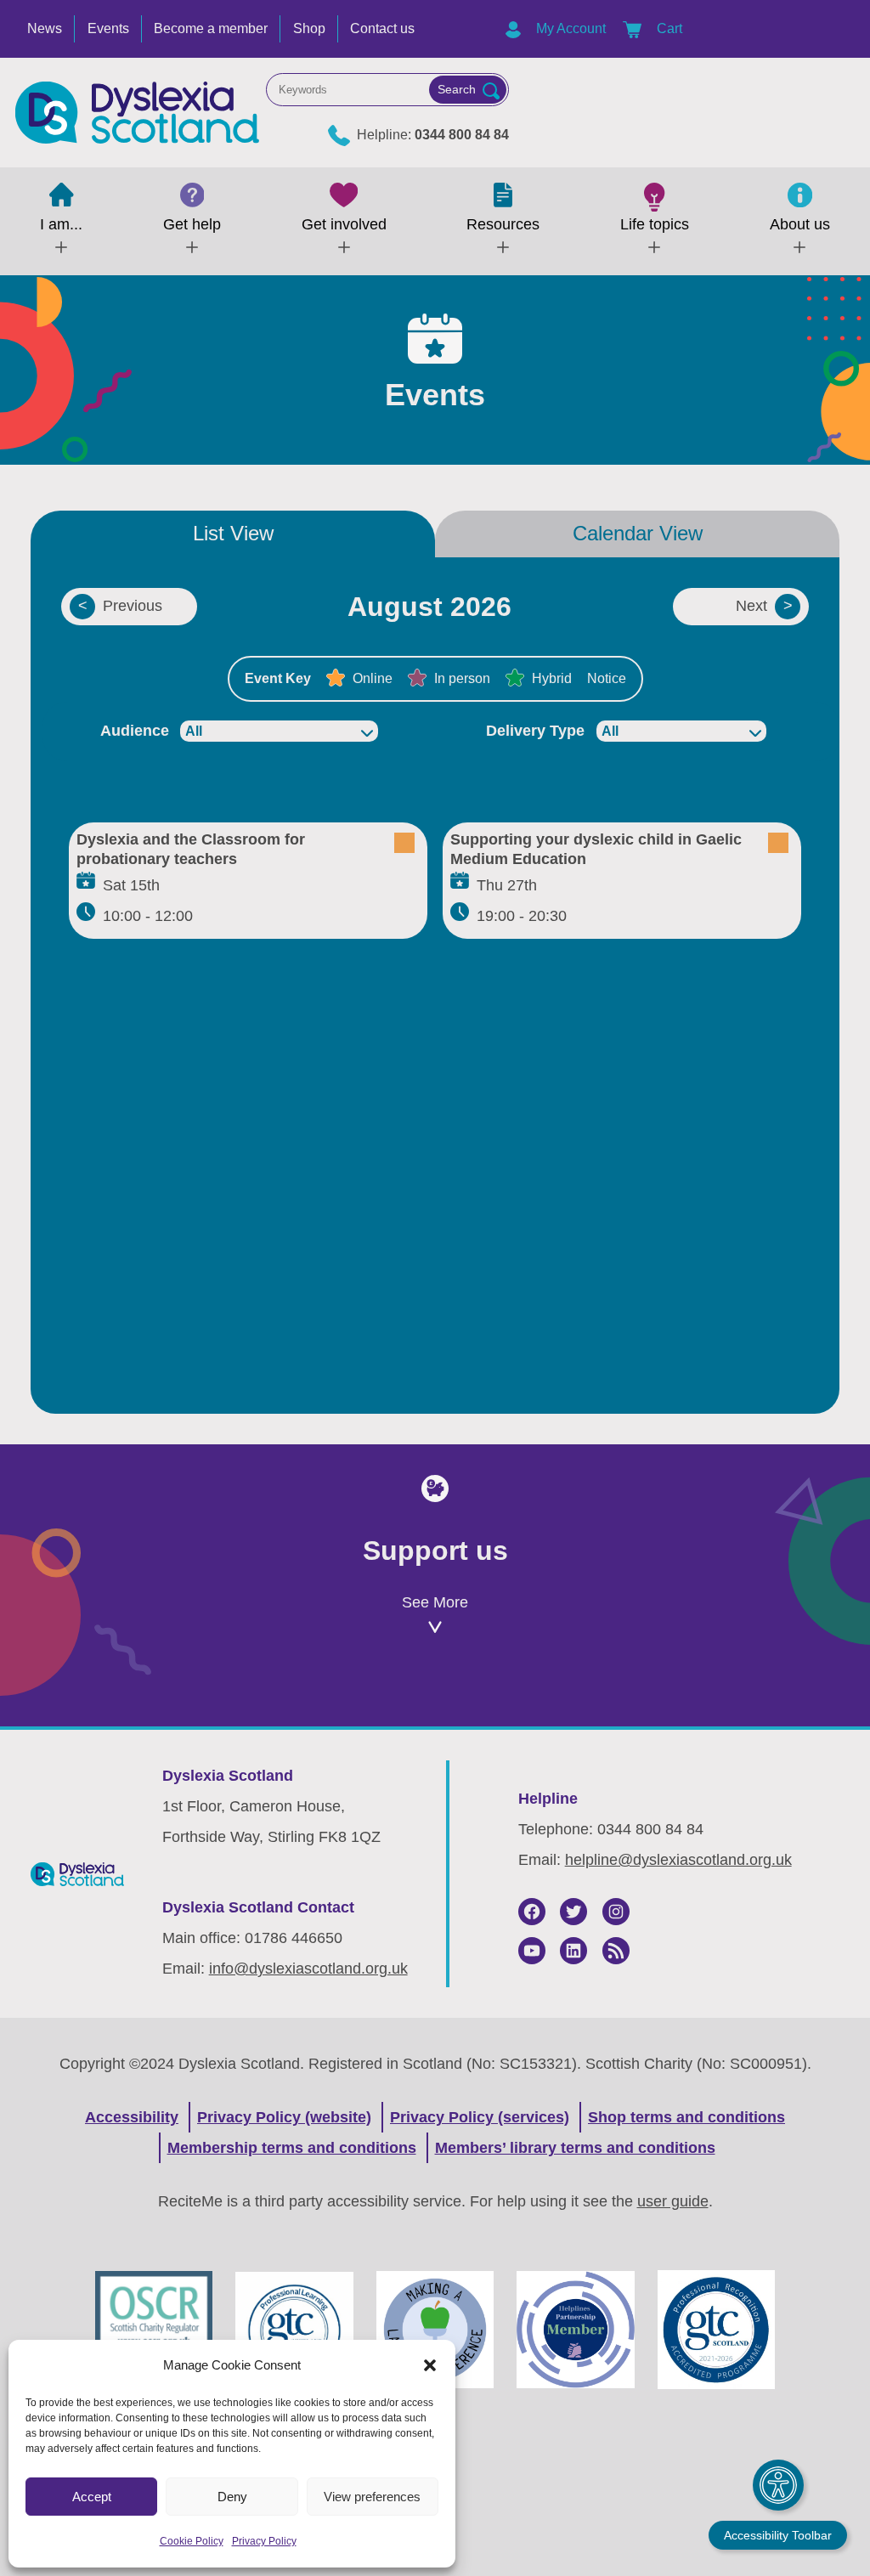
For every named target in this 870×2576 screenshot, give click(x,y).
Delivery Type (535, 731)
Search (457, 89)
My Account (569, 28)
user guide (673, 2201)
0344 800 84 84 (462, 135)
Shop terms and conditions (686, 2117)
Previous (133, 606)
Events (108, 28)
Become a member (211, 28)
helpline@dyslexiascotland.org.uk (678, 1860)
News (45, 28)
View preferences (372, 2497)
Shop (309, 28)
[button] (430, 2365)
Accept (92, 2497)
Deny (232, 2497)
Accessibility (132, 2117)
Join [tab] (165, 1700)
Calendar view (638, 533)
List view (233, 533)
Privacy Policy (264, 2541)
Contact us (382, 28)
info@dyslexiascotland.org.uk (308, 1969)
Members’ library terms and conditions (575, 2148)
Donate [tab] (435, 1700)
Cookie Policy (192, 2541)
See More (435, 1602)
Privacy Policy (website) (284, 2117)
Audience (135, 731)
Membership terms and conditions (292, 2148)
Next (751, 606)
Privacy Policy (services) (480, 2117)
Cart (668, 28)
